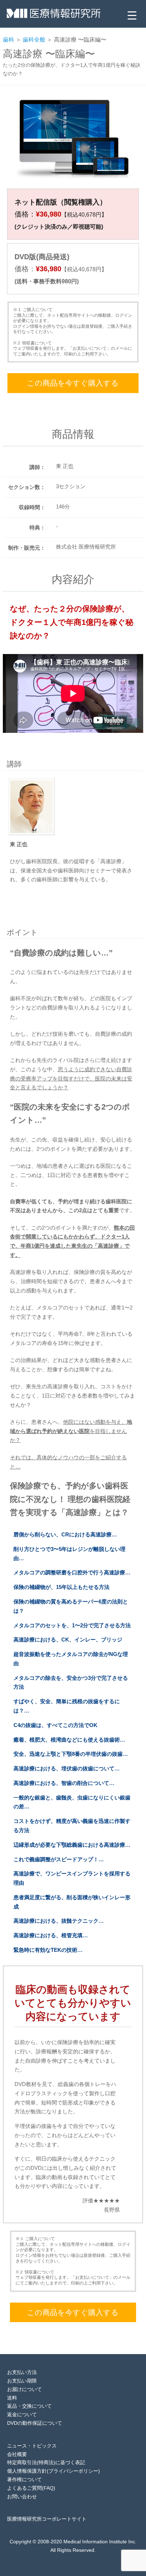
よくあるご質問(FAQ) (31, 2488)
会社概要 (17, 2454)
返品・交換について (29, 2406)
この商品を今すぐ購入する (73, 383)
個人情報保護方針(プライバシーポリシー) (54, 2471)
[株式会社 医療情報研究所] (54, 16)
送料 (12, 2398)
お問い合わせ (22, 2496)
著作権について (24, 2479)
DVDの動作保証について (35, 2423)
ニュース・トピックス (32, 2446)
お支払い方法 (22, 2372)
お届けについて (24, 2389)
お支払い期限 (22, 2381)
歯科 (9, 40)
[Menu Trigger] (132, 15)
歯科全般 (34, 40)
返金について (22, 2414)
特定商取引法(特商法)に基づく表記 (46, 2462)
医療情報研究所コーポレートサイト (47, 2519)
